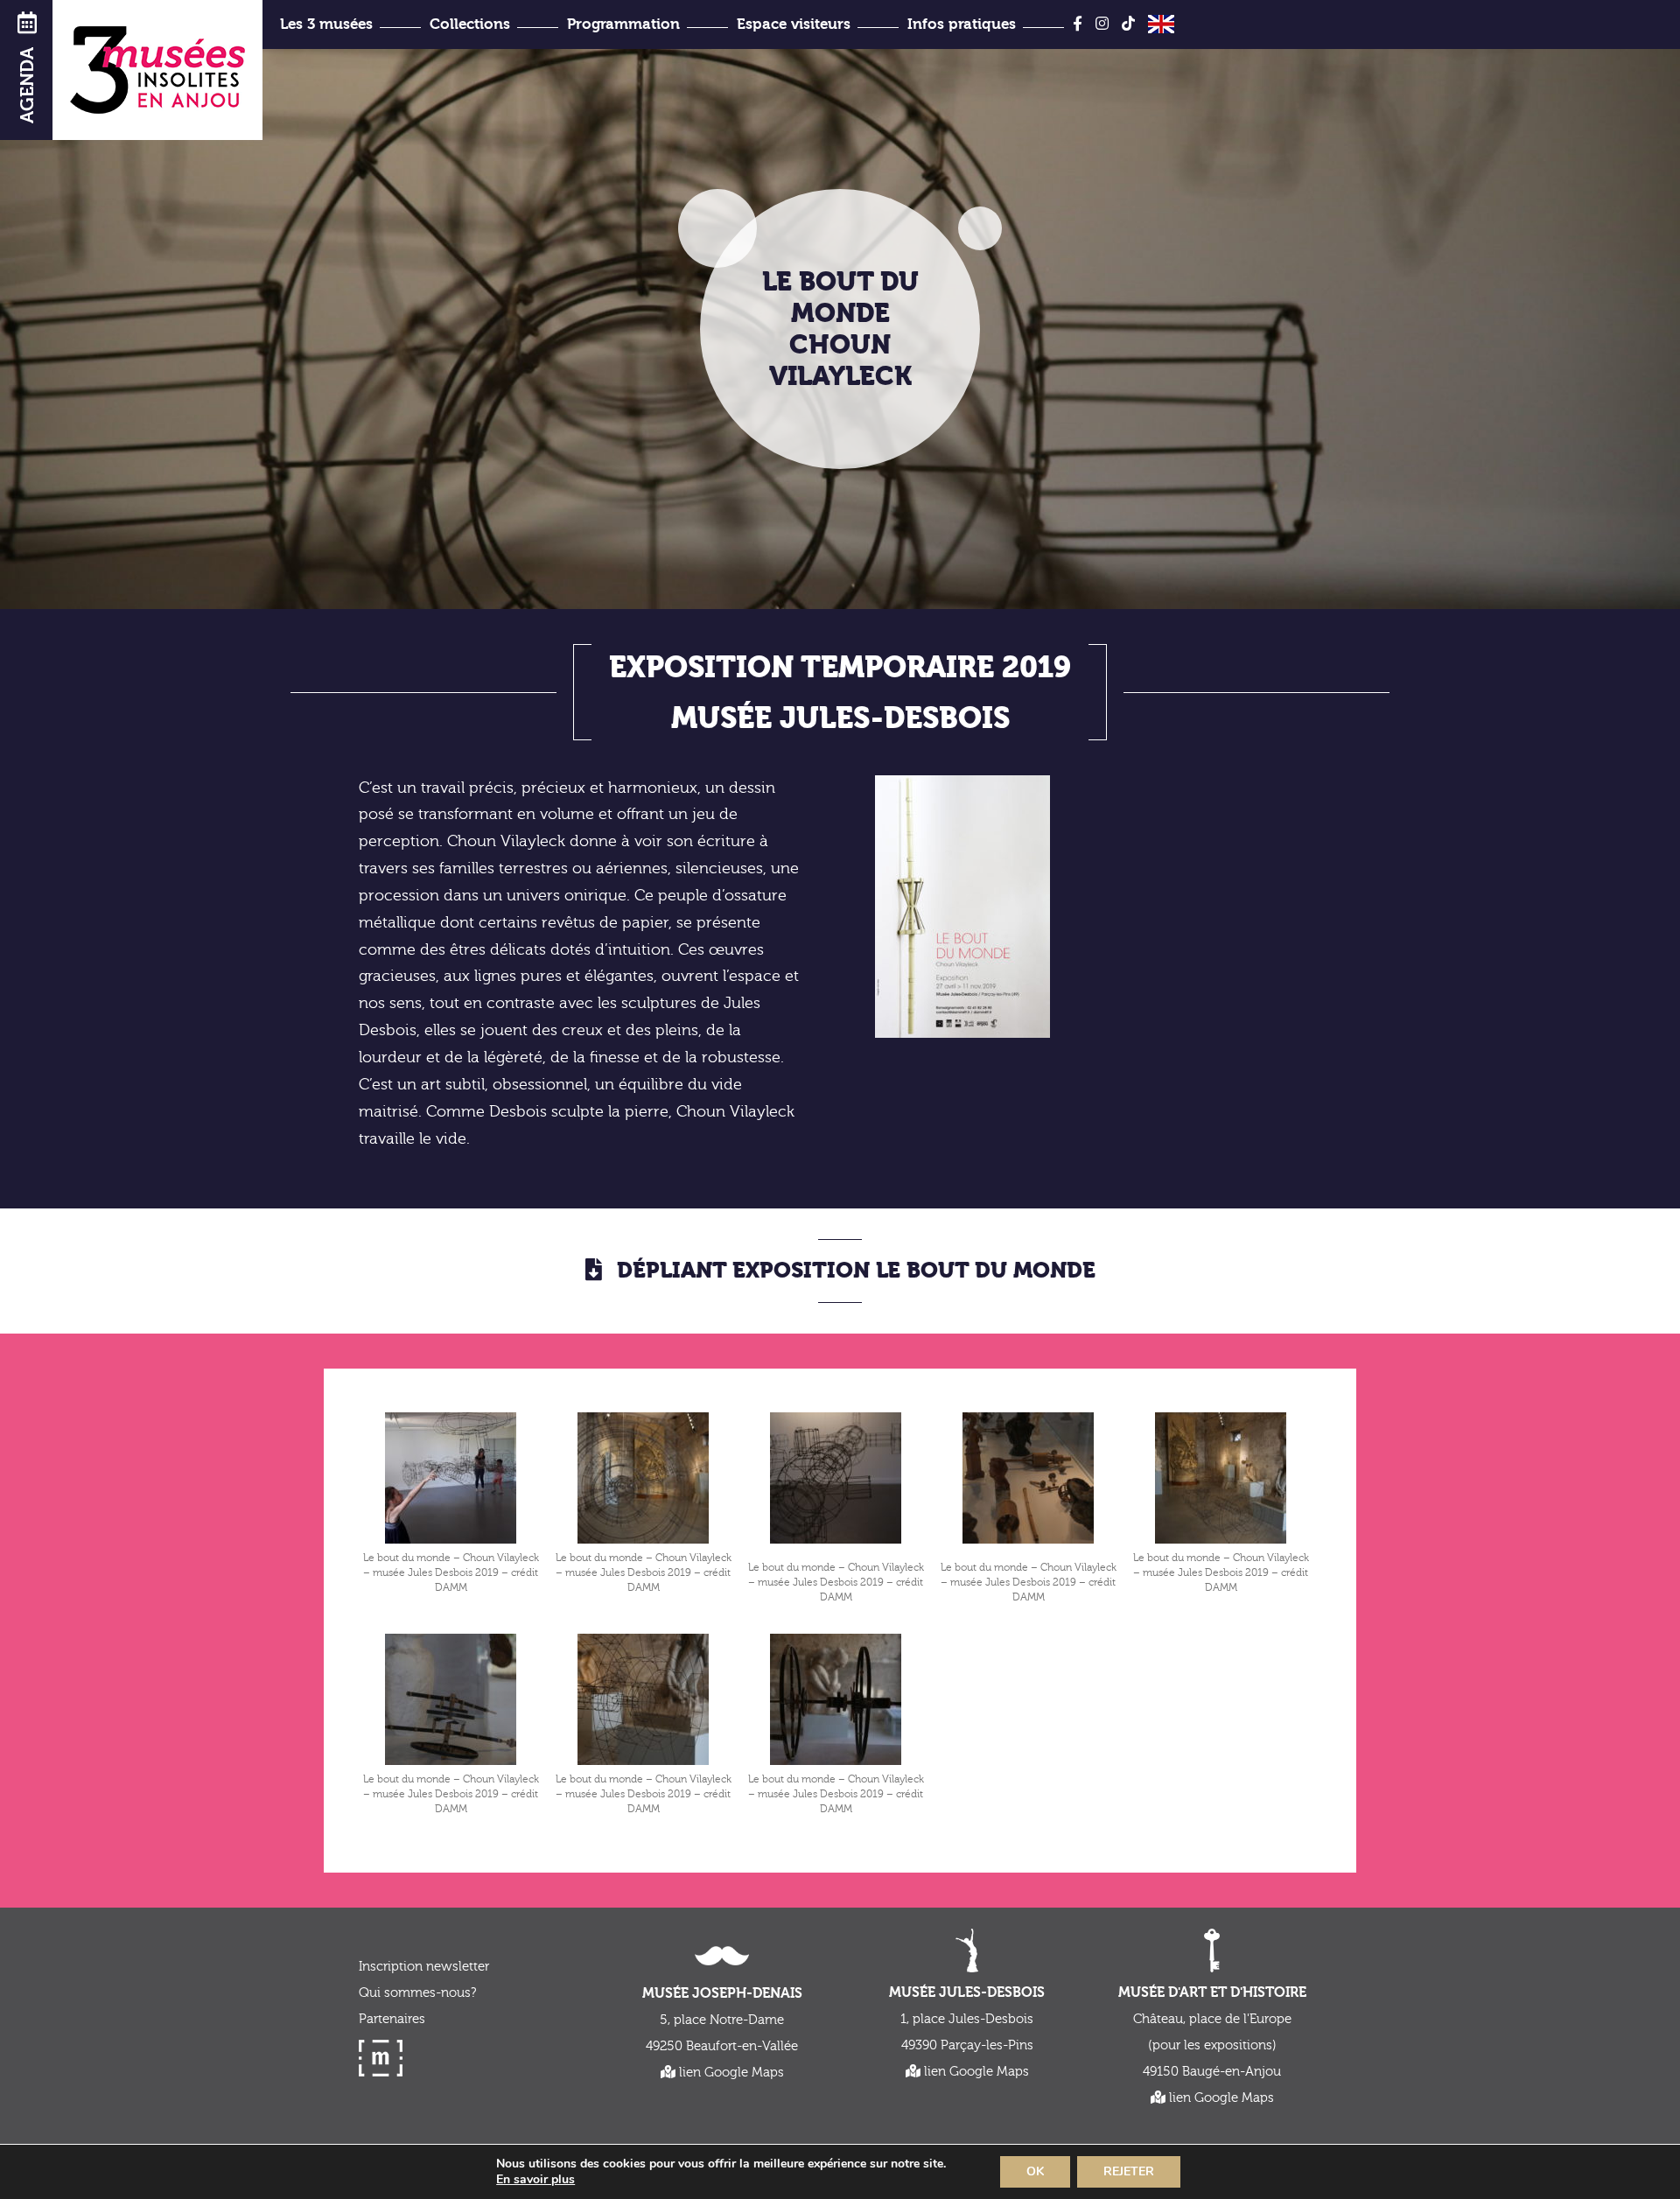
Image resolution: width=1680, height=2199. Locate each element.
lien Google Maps (730, 2073)
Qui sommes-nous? (417, 1993)
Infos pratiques (962, 24)
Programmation (623, 24)
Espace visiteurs (794, 24)
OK (1035, 2171)
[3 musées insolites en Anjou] (157, 70)
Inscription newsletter (424, 1967)
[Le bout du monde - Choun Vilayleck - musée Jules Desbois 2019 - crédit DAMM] (451, 1478)
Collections (470, 24)
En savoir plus (535, 2180)
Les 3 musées (326, 24)
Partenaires (392, 2019)
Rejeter (1129, 2171)
